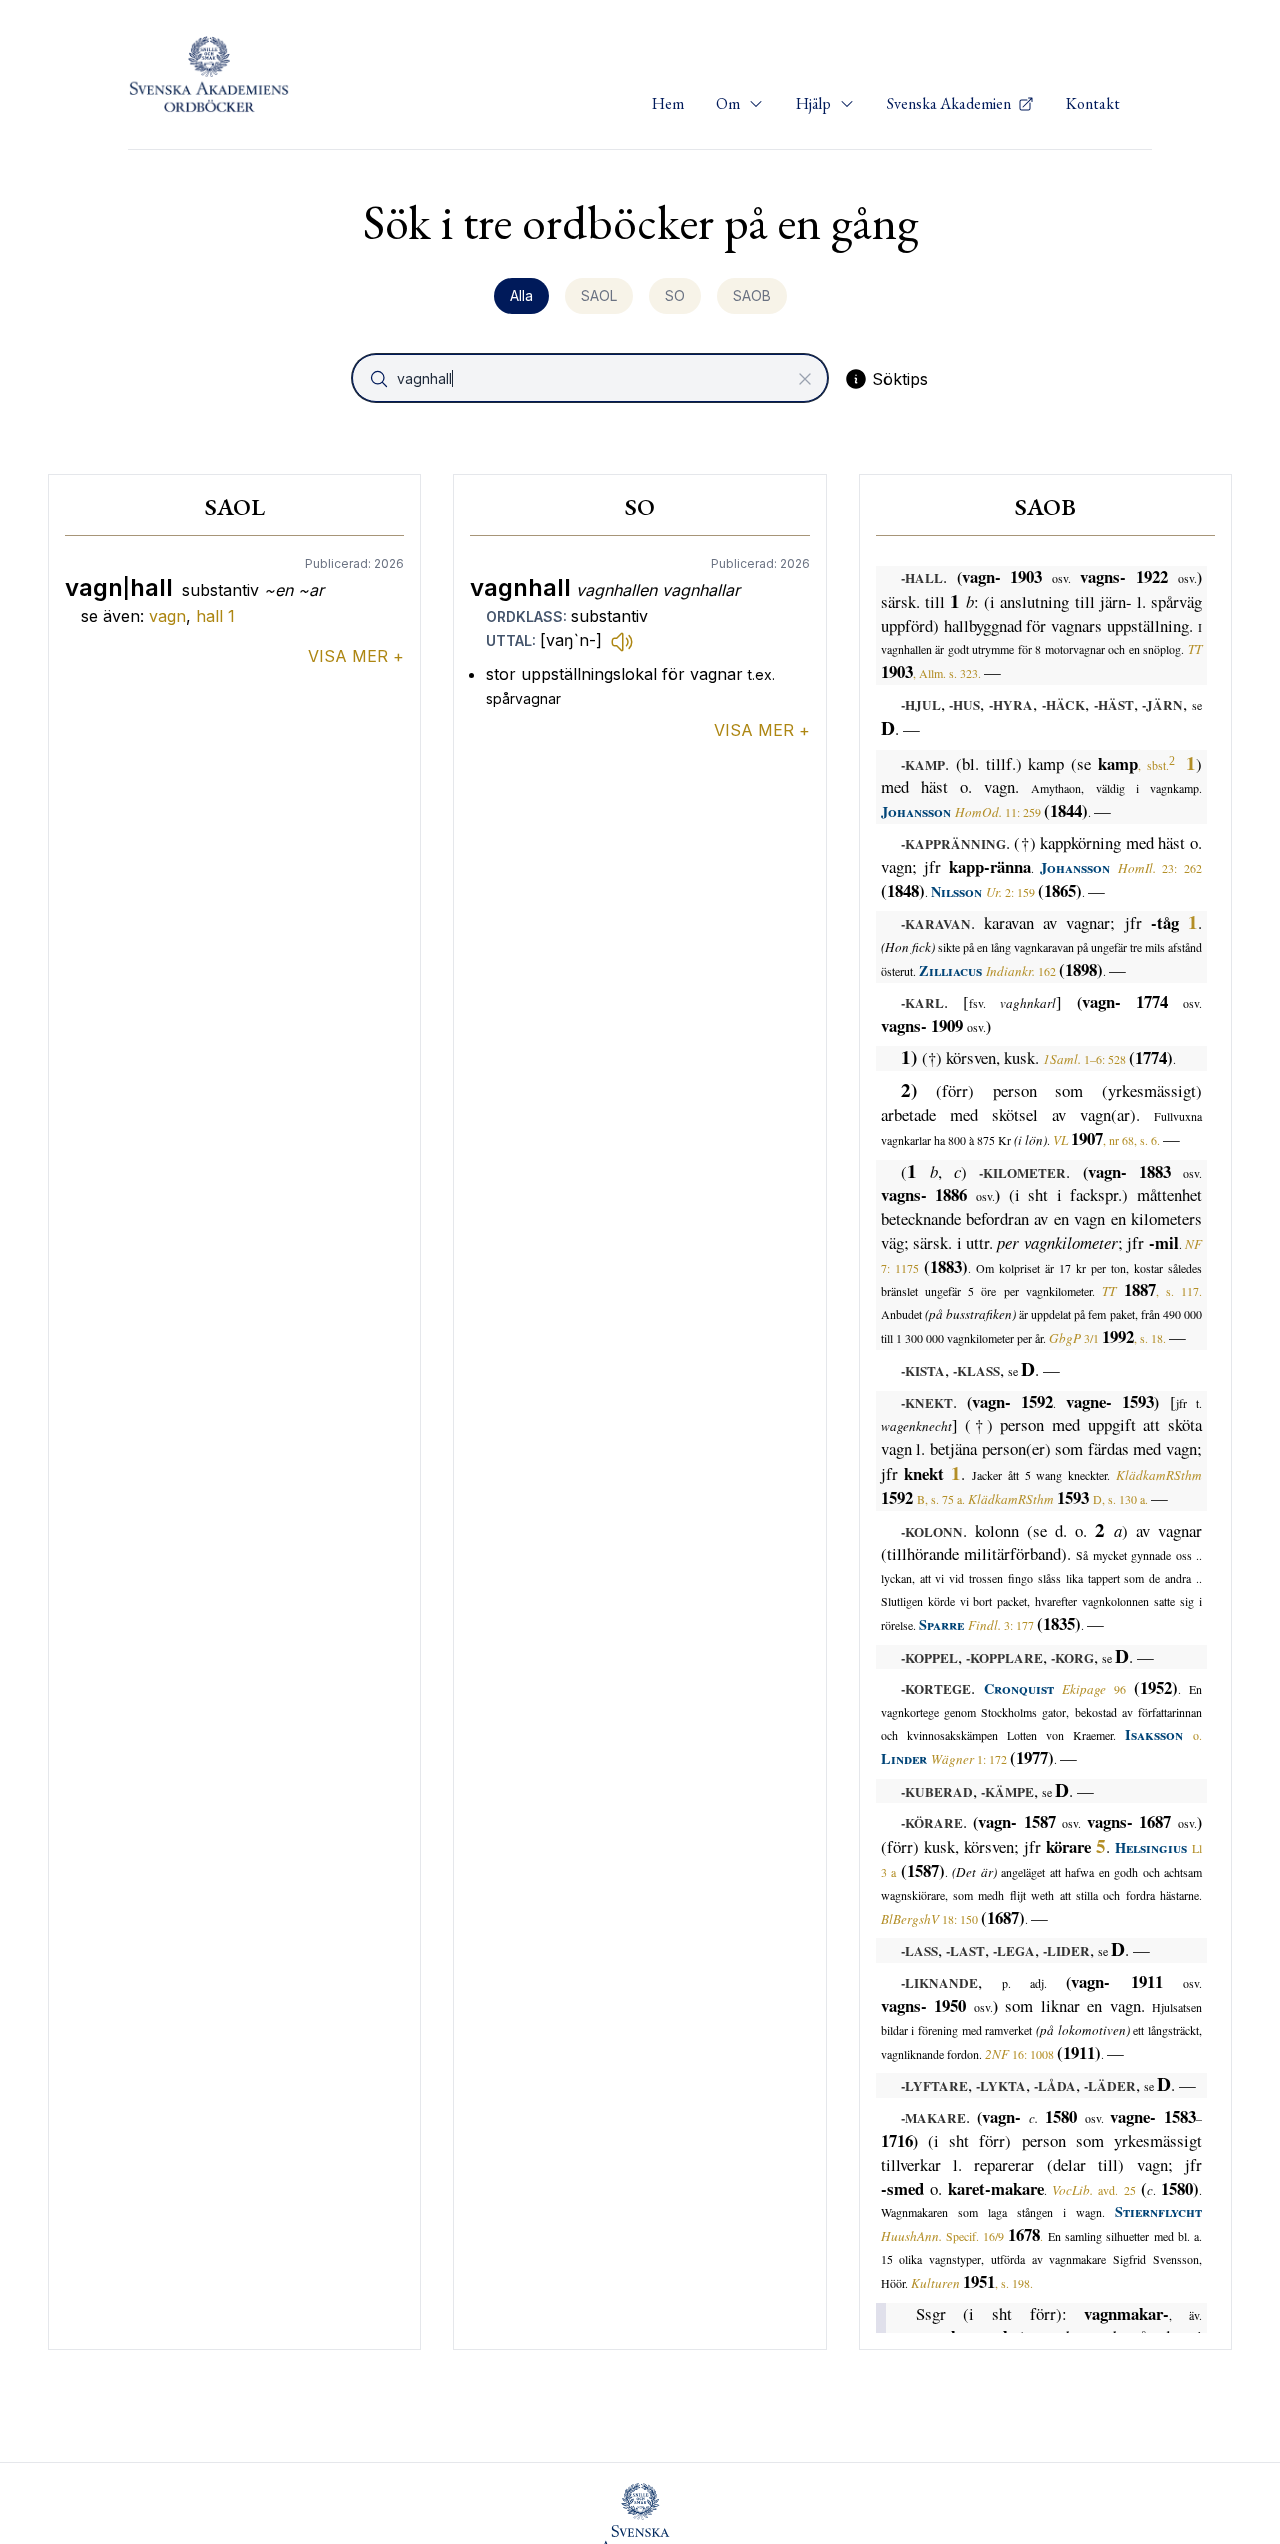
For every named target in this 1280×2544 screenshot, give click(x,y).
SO (675, 295)
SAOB (752, 295)
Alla (521, 295)
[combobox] (592, 378)
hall (215, 616)
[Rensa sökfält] (805, 379)
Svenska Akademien (950, 103)
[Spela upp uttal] (622, 641)
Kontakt (1093, 103)
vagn (167, 616)
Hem (668, 103)
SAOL (599, 295)
